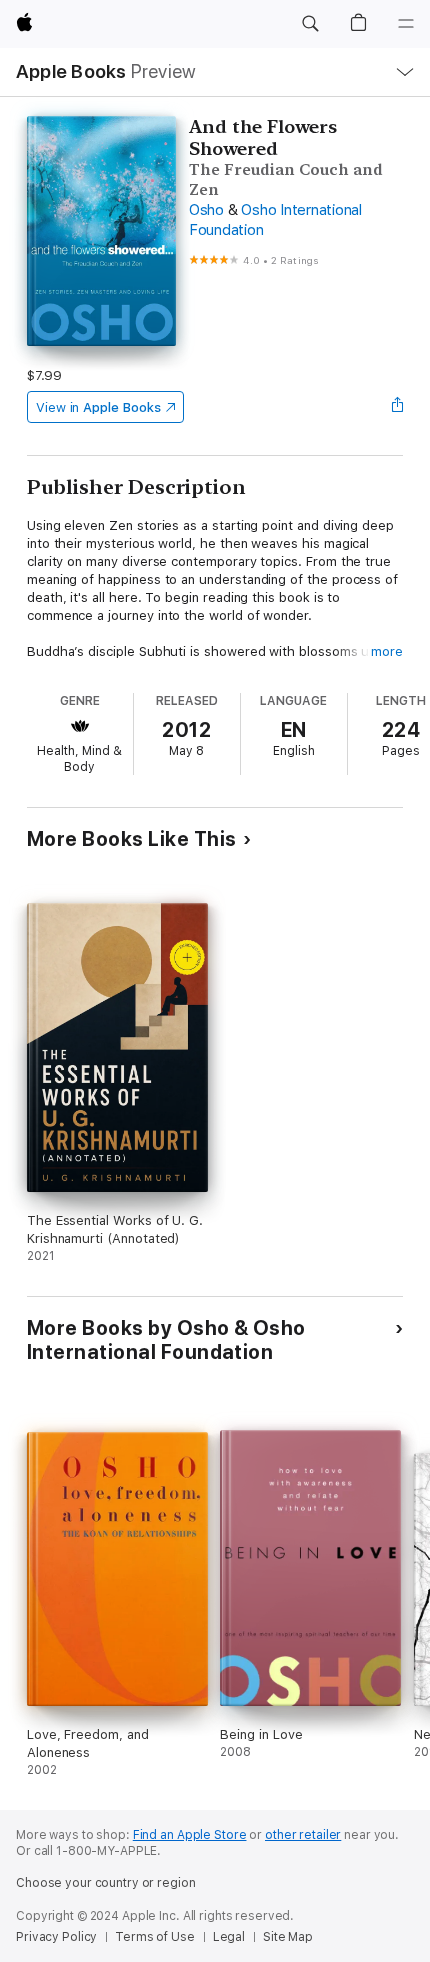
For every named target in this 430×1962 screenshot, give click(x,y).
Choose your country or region (106, 1883)
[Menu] (406, 24)
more (387, 651)
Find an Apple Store (190, 1835)
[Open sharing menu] (397, 407)
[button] (310, 24)
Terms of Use (155, 1937)
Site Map (288, 1937)
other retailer (303, 1835)
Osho (206, 210)
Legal (229, 1937)
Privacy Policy (56, 1937)
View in (98, 407)
